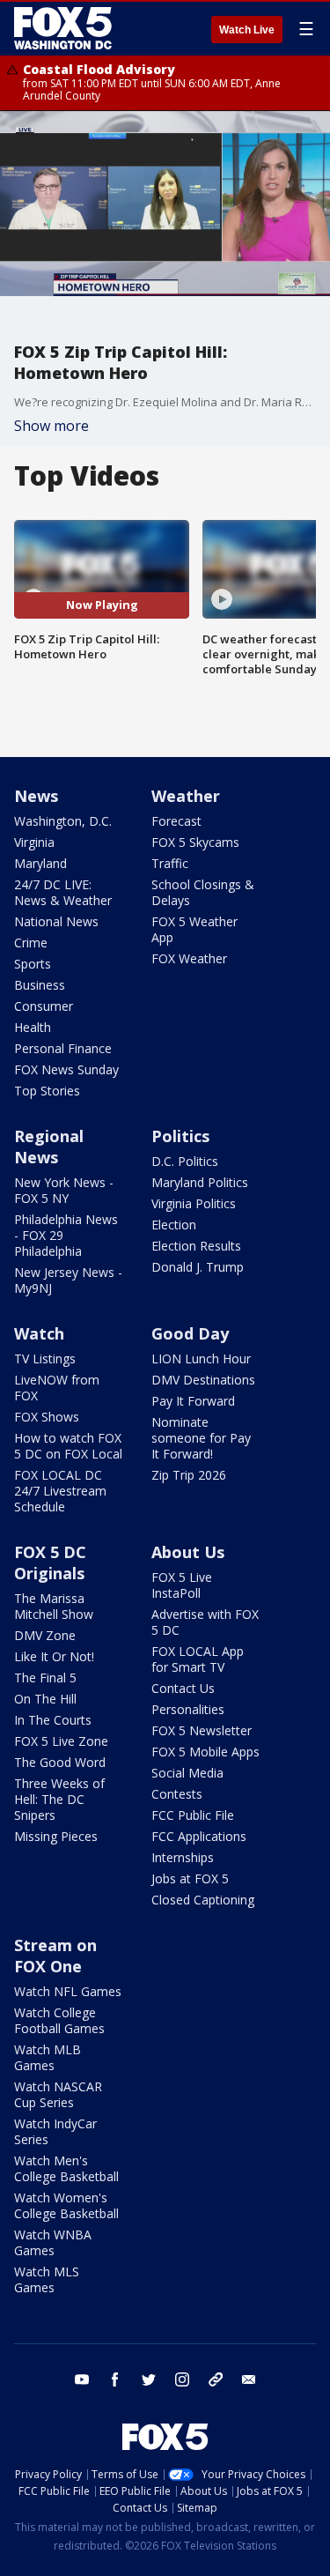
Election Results (196, 1246)
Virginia (34, 842)
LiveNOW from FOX (57, 1388)
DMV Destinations (203, 1380)
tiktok (216, 2379)
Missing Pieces (56, 1836)
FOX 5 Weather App (194, 929)
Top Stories (47, 1091)
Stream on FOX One (55, 1956)
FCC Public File (193, 1815)
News (36, 796)
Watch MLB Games (48, 2057)
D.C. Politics (185, 1161)
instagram (182, 2379)
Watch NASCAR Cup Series (58, 2094)
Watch (39, 1333)
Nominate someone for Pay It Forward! (201, 1438)
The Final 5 (45, 1678)
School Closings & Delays (203, 892)
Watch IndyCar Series (55, 2131)
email (249, 2379)
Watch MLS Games (47, 2279)
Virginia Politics (194, 1203)
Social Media (187, 1773)
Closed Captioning (203, 1900)
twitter (149, 2379)
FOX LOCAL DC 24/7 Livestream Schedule (60, 1491)
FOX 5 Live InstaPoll (182, 1585)
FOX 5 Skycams (195, 842)
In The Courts (53, 1720)
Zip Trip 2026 (189, 1475)
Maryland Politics (200, 1182)
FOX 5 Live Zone (61, 1741)
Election (174, 1225)
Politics (180, 1136)
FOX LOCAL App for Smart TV (198, 1659)
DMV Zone (45, 1635)
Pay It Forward (193, 1401)
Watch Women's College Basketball (66, 2205)
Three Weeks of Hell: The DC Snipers (59, 1799)
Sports (33, 964)
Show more (51, 426)
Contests (177, 1794)
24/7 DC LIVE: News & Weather (63, 892)
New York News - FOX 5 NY (64, 1190)
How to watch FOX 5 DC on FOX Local (68, 1446)
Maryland (40, 863)
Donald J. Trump (198, 1267)
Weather (186, 796)
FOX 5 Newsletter (202, 1730)
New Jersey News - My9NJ (68, 1280)
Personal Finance (63, 1048)
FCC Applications (199, 1836)
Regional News (49, 1147)
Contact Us (183, 1688)
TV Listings (45, 1359)
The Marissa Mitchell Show (54, 1606)
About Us (188, 1552)
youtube (82, 2379)
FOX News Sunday (66, 1069)
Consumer (44, 1006)
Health (33, 1027)
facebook (115, 2379)
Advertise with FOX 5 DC (205, 1622)
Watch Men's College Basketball (66, 2168)
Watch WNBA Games (53, 2242)
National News (56, 921)
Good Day (190, 1333)
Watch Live (247, 30)
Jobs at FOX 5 (190, 1878)
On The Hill (45, 1699)
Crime (31, 943)
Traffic (170, 863)
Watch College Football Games (59, 2020)
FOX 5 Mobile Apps (205, 1752)
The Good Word (60, 1762)
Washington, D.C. (63, 821)
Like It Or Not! (54, 1656)
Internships (183, 1857)
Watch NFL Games (68, 1991)
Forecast (176, 821)
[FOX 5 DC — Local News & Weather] (65, 28)
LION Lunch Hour (201, 1359)
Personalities (188, 1709)
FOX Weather (189, 958)
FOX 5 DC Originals (50, 1563)
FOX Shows (47, 1417)
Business (40, 985)
